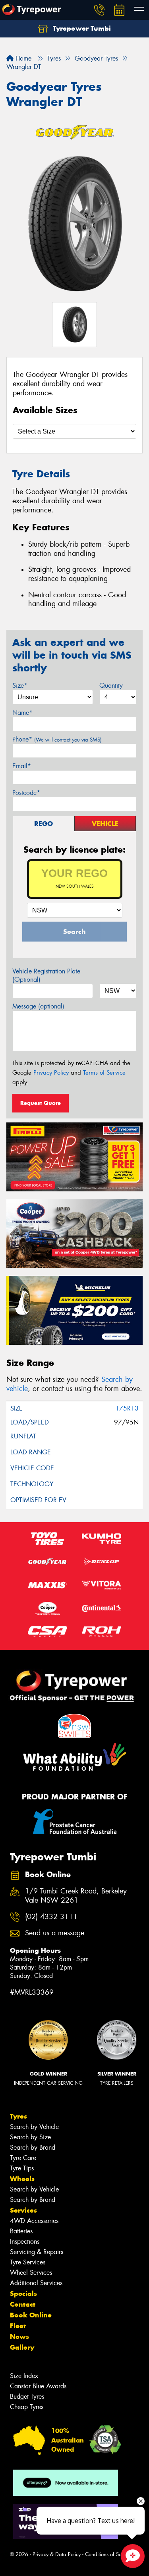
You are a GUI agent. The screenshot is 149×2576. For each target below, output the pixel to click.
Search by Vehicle (34, 2127)
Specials (23, 2293)
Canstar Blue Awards (38, 2386)
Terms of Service (104, 1073)
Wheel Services (31, 2273)
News (19, 2337)
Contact (23, 2304)
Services (23, 2210)
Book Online (31, 2315)
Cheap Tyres (27, 2407)
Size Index (24, 2376)
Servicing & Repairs (37, 2252)
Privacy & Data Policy (57, 2554)
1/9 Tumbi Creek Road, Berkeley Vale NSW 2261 (76, 1896)
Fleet (18, 2326)
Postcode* (26, 793)
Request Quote (41, 1103)
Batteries (21, 2231)
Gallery (22, 2347)
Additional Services (36, 2283)
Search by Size (30, 2137)
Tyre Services (28, 2262)
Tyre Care (23, 2158)
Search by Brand (33, 2147)
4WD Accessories (34, 2221)
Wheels (22, 2179)
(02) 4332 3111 (51, 1917)
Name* (22, 713)
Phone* (57, 739)
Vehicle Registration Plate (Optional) (46, 975)
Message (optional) (38, 1006)
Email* (22, 766)
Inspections (25, 2241)
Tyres (18, 2116)
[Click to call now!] (99, 10)
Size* (20, 686)
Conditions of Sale (105, 2554)
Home (22, 58)
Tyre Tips (22, 2168)
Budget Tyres (27, 2396)
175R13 (127, 1408)
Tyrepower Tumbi (81, 28)
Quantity (111, 686)
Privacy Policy (51, 1073)
